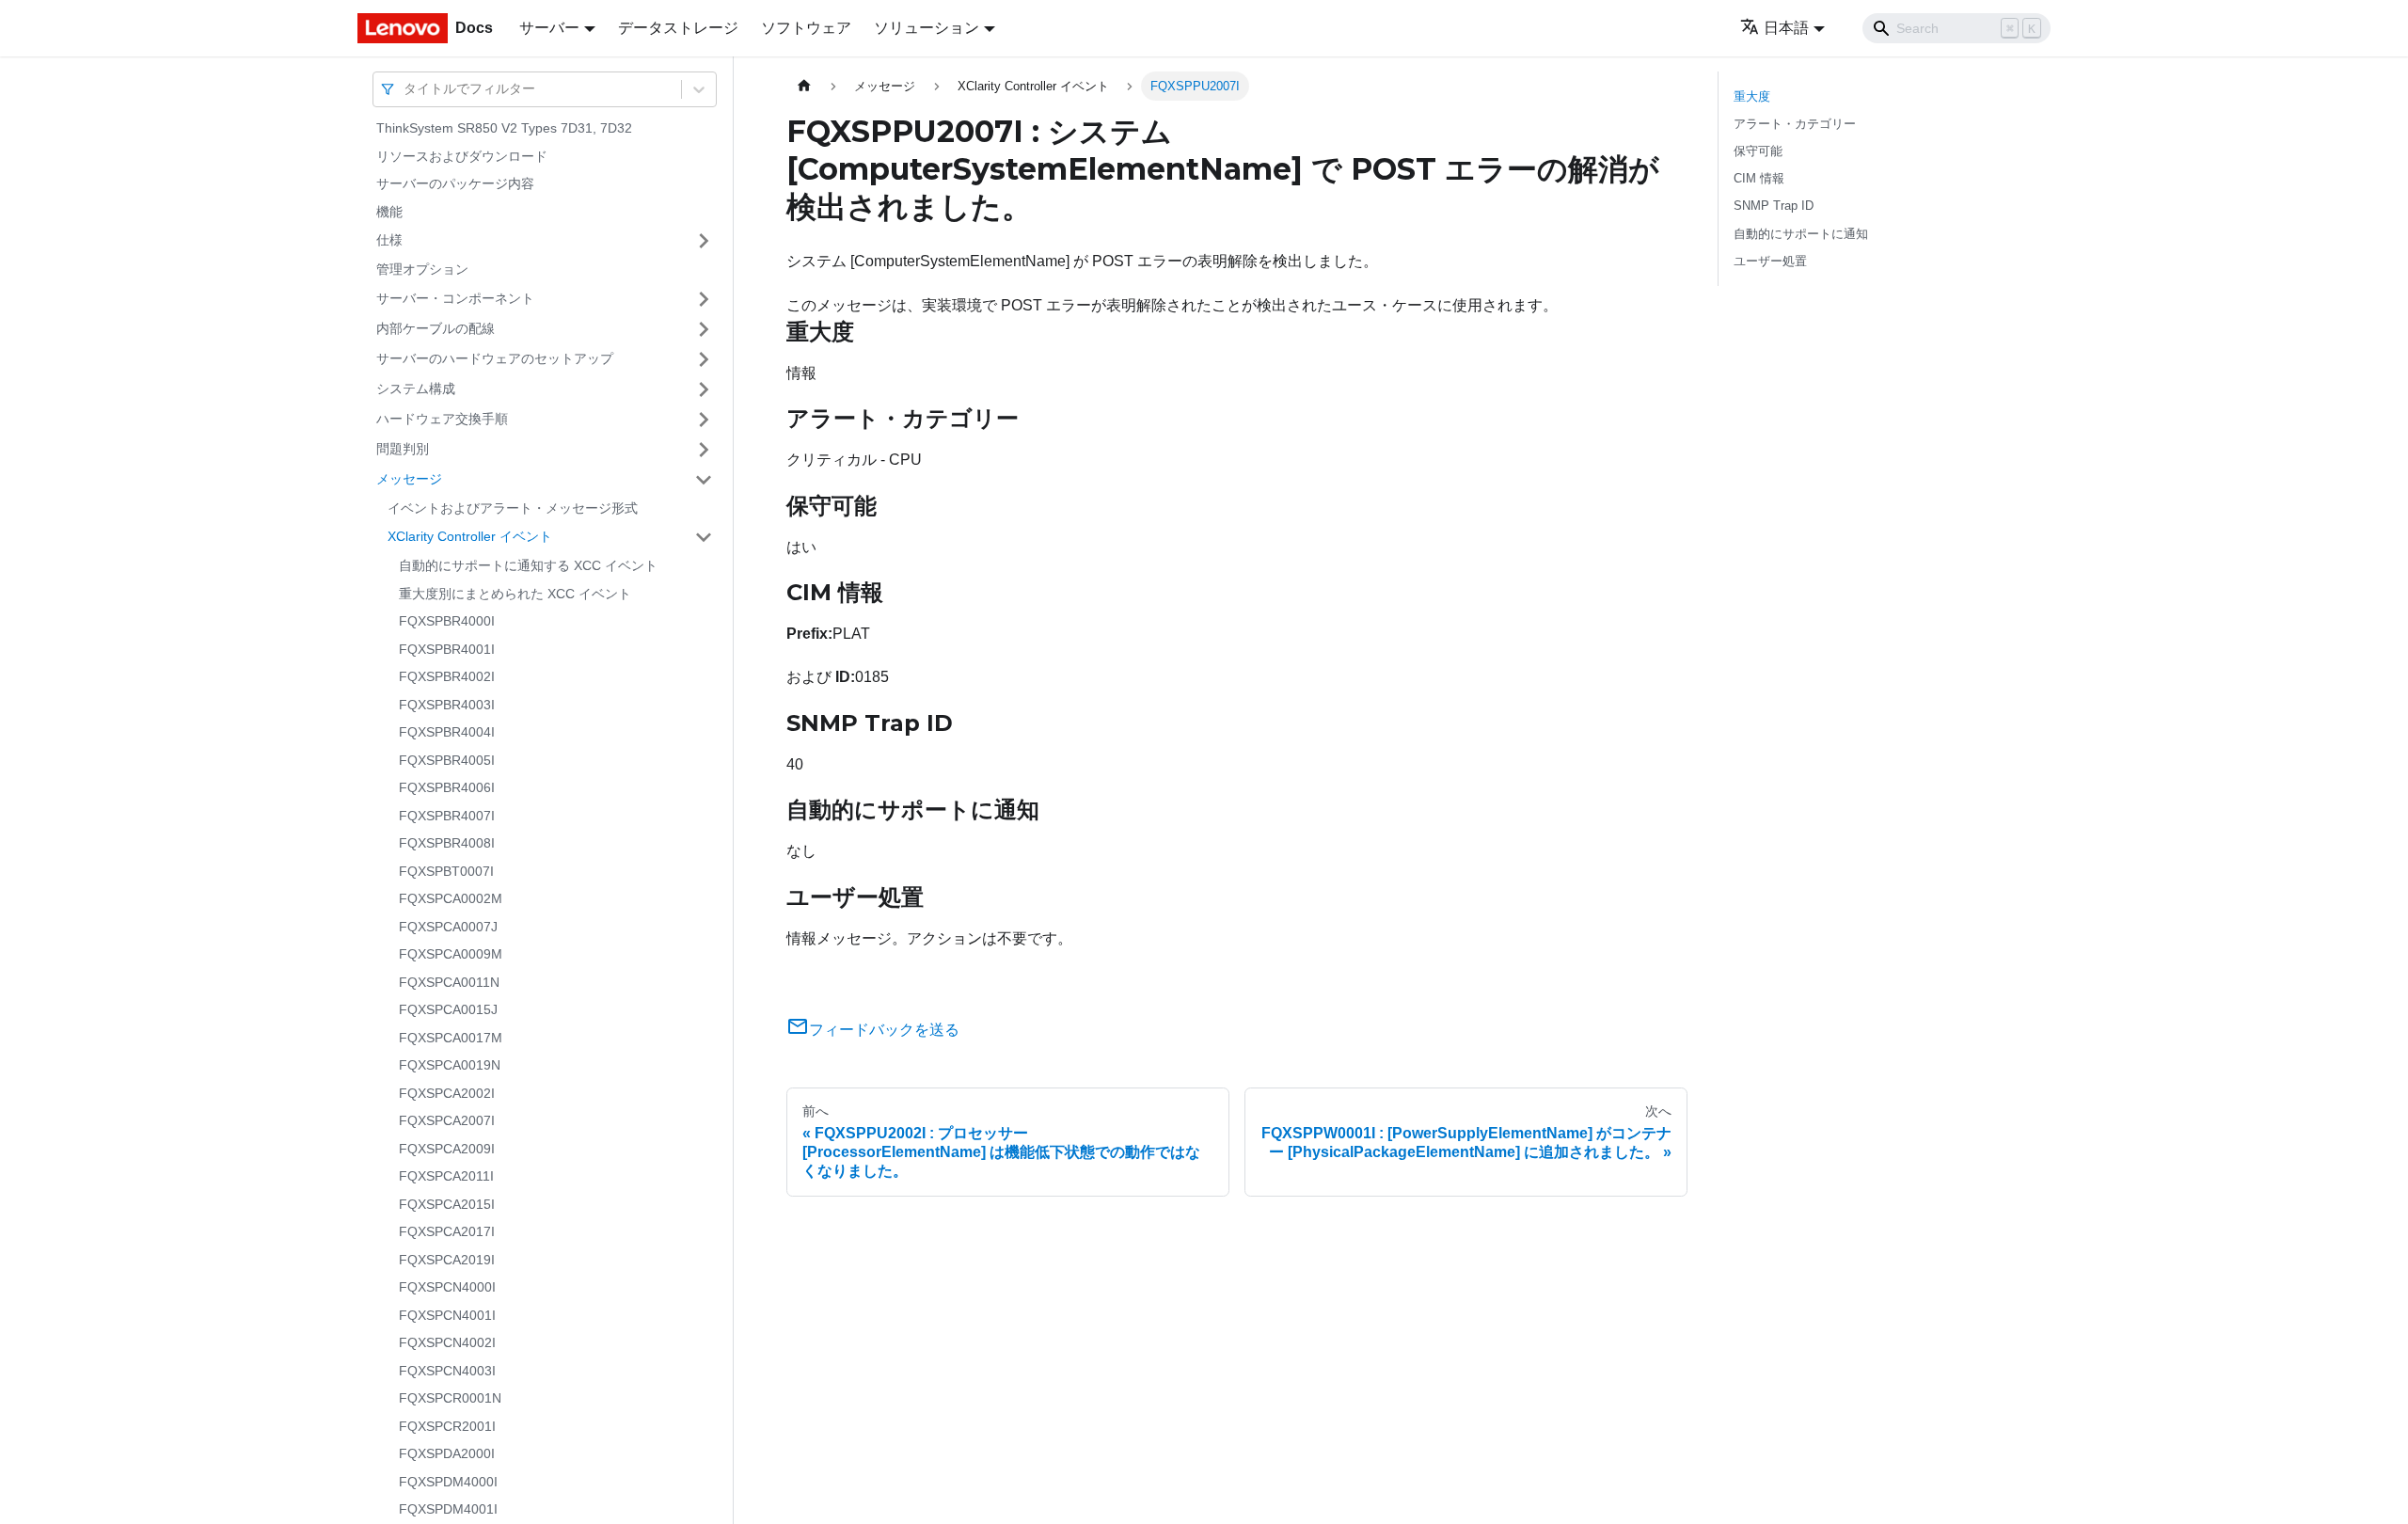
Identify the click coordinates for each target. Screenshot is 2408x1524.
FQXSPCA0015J (448, 1009)
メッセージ (409, 479)
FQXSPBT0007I (446, 871)
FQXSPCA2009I (447, 1149)
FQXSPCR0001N (450, 1398)
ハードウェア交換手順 (442, 419)
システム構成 (416, 389)
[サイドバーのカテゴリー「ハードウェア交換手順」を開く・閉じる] (704, 420)
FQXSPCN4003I (447, 1371)
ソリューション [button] (927, 28)
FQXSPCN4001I (447, 1315)
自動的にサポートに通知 (1801, 234)
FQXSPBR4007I (447, 816)
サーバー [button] (549, 28)
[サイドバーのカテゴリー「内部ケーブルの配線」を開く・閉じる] (704, 329)
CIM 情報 (1759, 178)
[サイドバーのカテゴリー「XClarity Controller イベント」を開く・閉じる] (704, 537)
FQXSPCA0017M (451, 1038)
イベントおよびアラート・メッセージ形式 (513, 508)
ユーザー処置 (1770, 261)
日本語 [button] (1786, 28)
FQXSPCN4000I (447, 1287)
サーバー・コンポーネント (455, 298)
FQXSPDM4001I (448, 1509)
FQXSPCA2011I (446, 1176)
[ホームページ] (804, 86)
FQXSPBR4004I (447, 732)
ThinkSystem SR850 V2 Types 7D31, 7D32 (504, 128)
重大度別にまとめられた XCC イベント (515, 594)
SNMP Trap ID (1774, 206)
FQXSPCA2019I (447, 1260)
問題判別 (403, 449)
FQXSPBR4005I (447, 760)
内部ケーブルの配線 (436, 328)
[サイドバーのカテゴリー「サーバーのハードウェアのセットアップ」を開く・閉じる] (704, 359)
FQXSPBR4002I (447, 676)
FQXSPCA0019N (450, 1065)
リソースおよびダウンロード (462, 156)
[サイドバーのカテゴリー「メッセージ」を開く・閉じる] (704, 480)
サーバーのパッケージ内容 (455, 183)
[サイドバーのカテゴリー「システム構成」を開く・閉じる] (704, 389)
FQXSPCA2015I (447, 1204)
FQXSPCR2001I (447, 1426)
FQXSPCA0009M (451, 954)
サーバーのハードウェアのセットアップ (495, 358)
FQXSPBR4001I (447, 649)
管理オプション (422, 269)
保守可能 (1758, 151)
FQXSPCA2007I (447, 1120)
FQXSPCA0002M (451, 898)
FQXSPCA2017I (447, 1231)
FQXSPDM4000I (448, 1482)
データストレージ (678, 28)
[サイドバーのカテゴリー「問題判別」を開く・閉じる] (704, 450)
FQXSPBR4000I (447, 621)
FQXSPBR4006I (447, 787)
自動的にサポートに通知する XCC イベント (528, 565)
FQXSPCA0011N (449, 982)
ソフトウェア (806, 28)
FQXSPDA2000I (447, 1453)
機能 (389, 212)
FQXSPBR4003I (447, 705)
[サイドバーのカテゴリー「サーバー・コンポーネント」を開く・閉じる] (704, 299)
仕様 (389, 240)
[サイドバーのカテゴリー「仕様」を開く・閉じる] (704, 241)
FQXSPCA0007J (448, 927)
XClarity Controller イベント (470, 536)
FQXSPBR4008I (447, 843)
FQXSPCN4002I (447, 1342)
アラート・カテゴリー (1795, 124)
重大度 (1752, 96)
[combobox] (405, 89)
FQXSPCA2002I (447, 1093)
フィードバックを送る (884, 1030)
